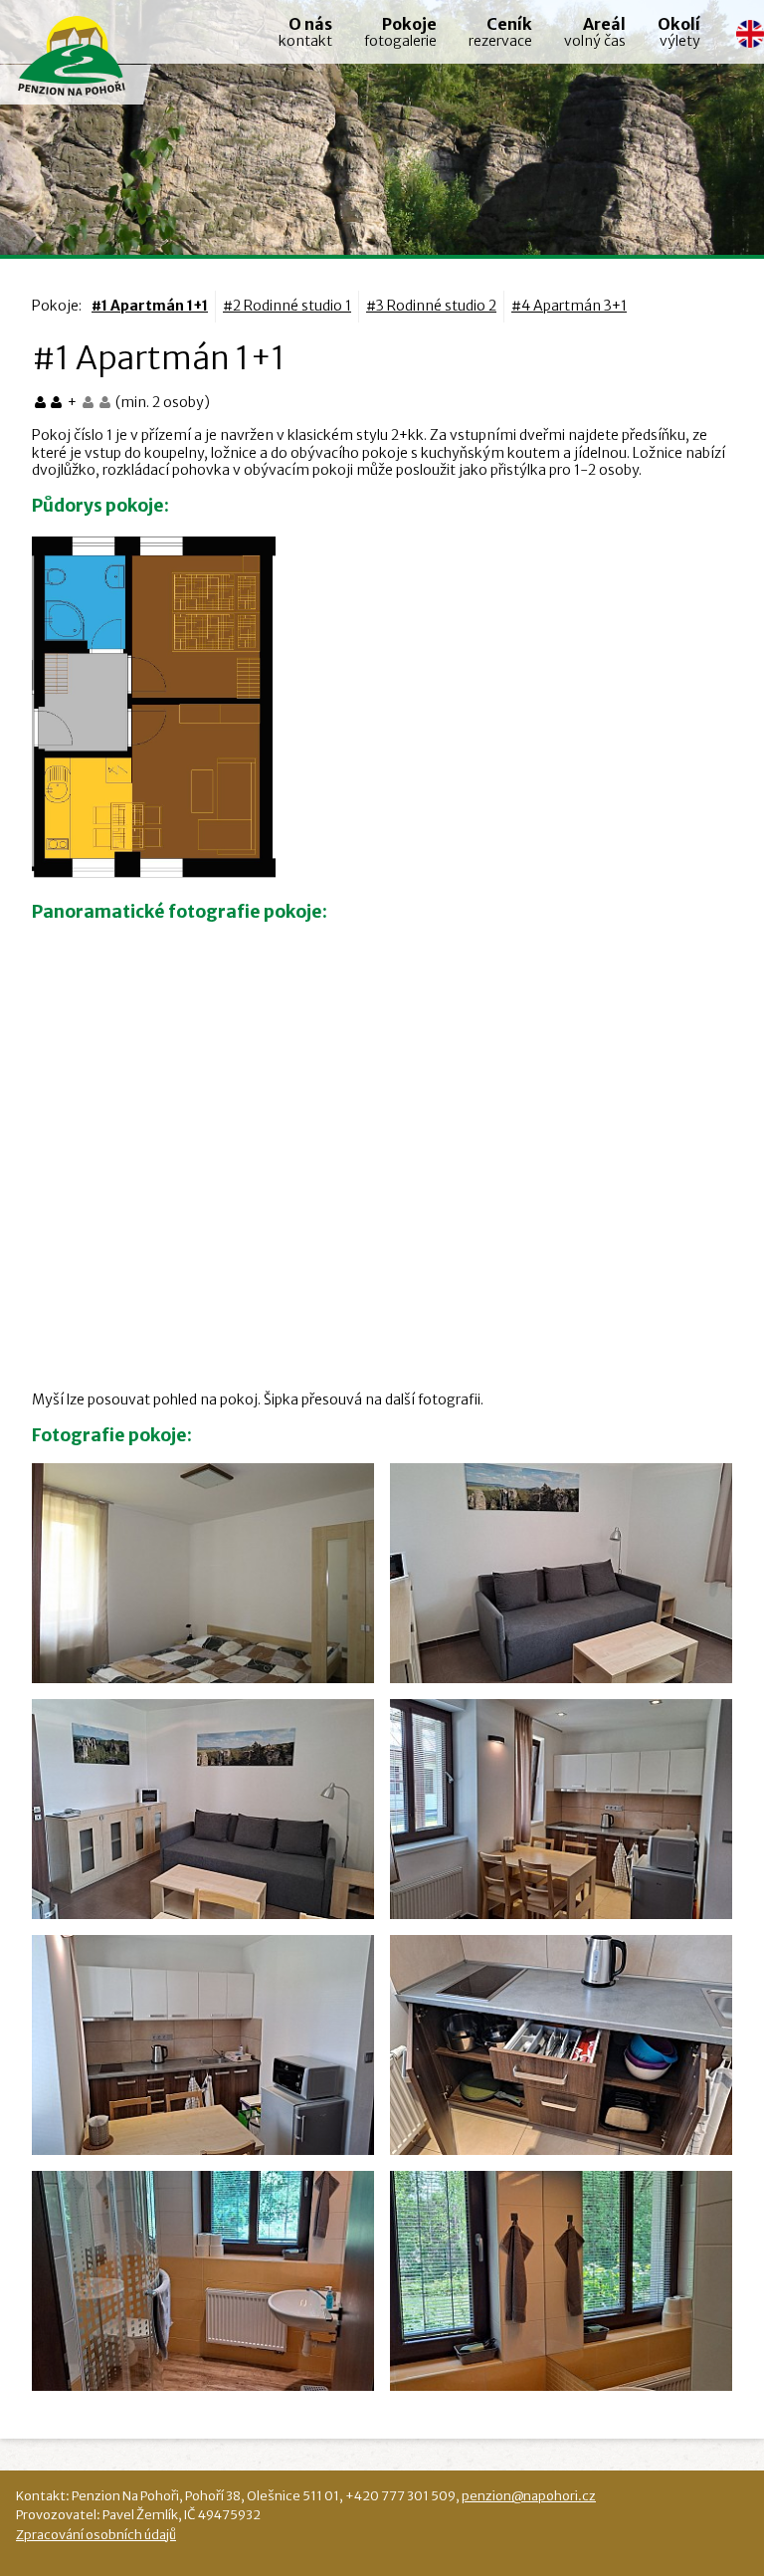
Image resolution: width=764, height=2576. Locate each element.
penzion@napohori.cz (529, 2495)
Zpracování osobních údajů (96, 2534)
